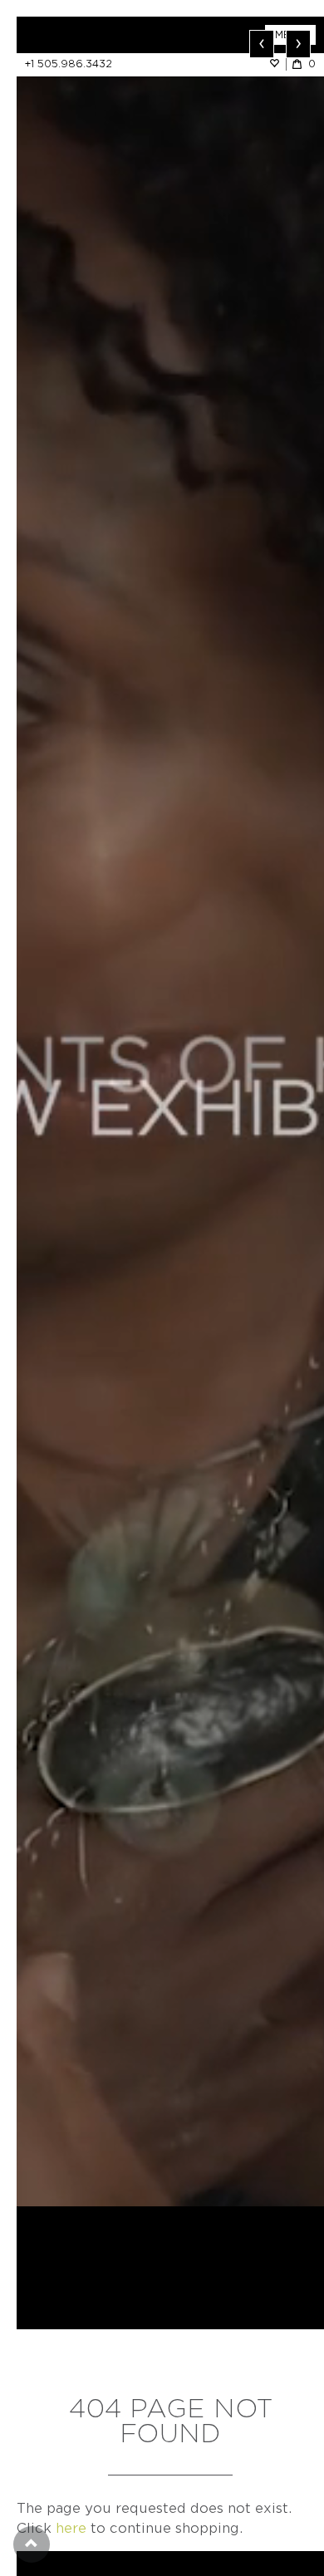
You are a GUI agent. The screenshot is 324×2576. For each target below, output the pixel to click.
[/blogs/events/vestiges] (170, 1111)
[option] (170, 1111)
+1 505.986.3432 (69, 64)
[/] (93, 35)
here (71, 2528)
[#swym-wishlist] (277, 64)
